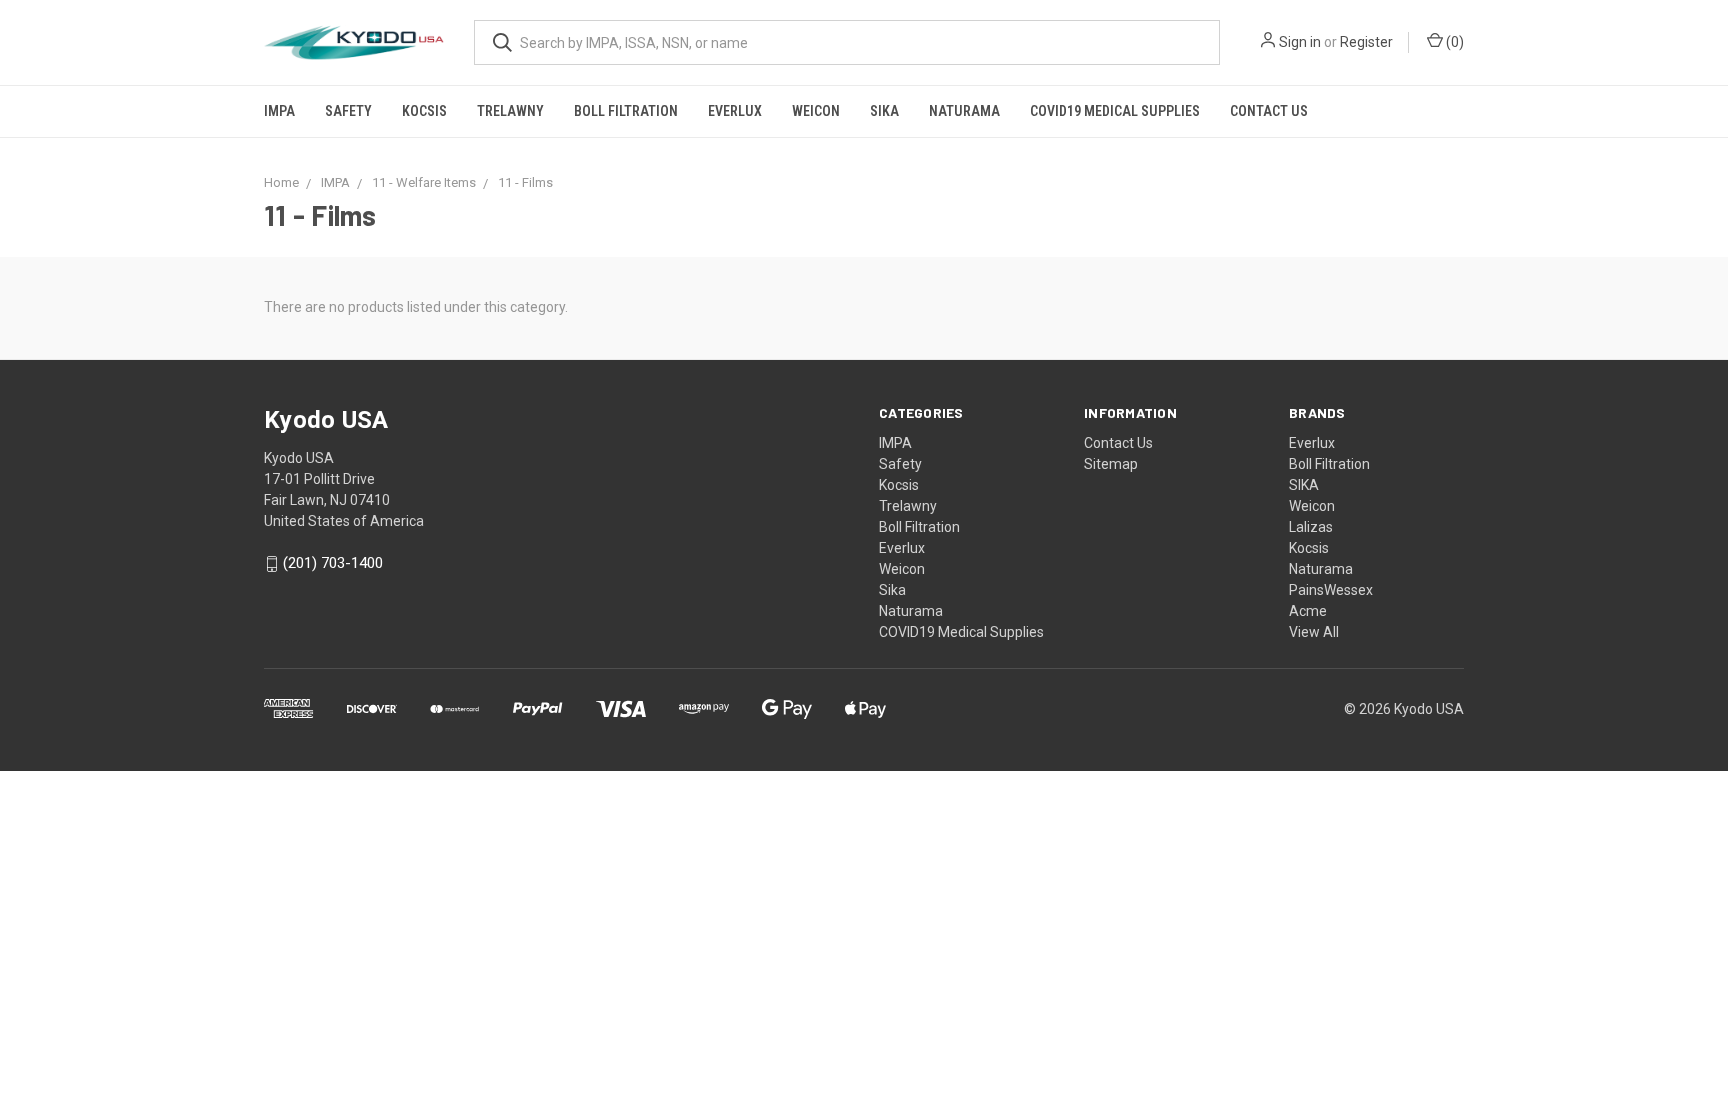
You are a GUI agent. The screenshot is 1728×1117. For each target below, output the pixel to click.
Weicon (816, 111)
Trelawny (510, 111)
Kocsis (424, 111)
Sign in (1300, 42)
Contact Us (1269, 111)
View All (1314, 632)
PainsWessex (1331, 590)
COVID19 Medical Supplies (1115, 111)
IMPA (279, 111)
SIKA (1304, 485)
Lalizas (1311, 527)
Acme (1308, 611)
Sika (884, 111)
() (1453, 42)
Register (1366, 42)
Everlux (735, 111)
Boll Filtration (626, 111)
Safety (348, 111)
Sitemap (1111, 464)
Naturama (964, 111)
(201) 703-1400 (333, 564)
